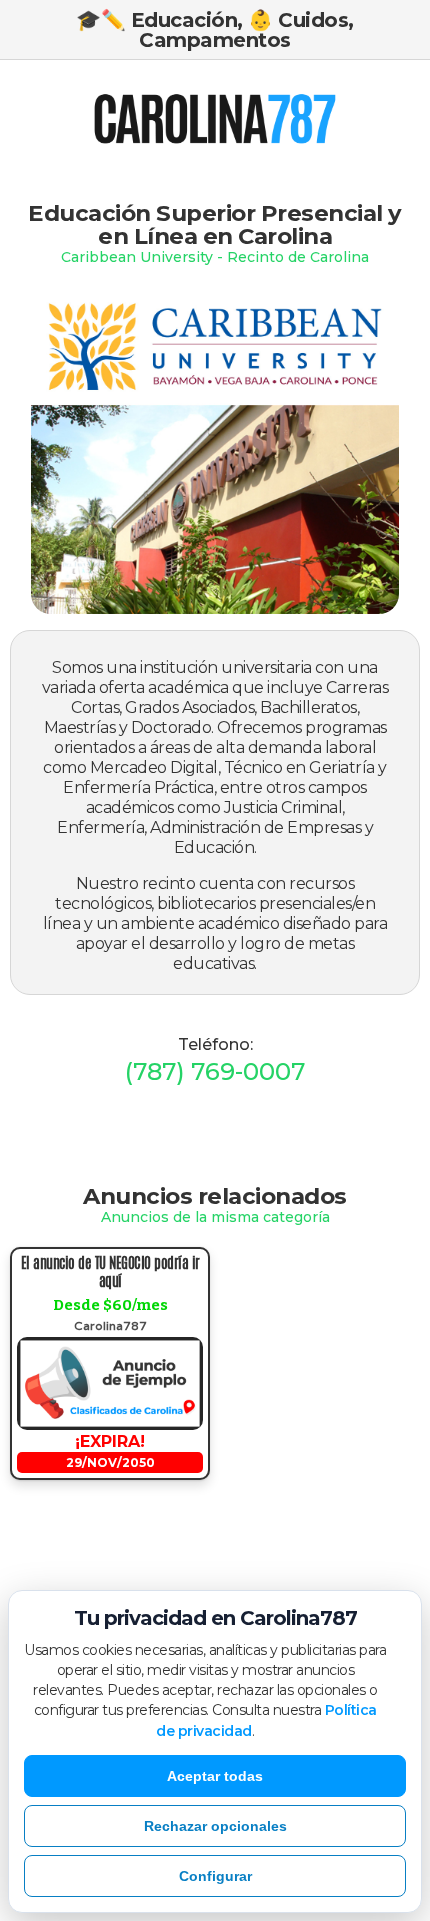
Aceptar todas (215, 1776)
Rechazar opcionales (215, 1826)
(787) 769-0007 (215, 1071)
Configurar (215, 1876)
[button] (70, 121)
